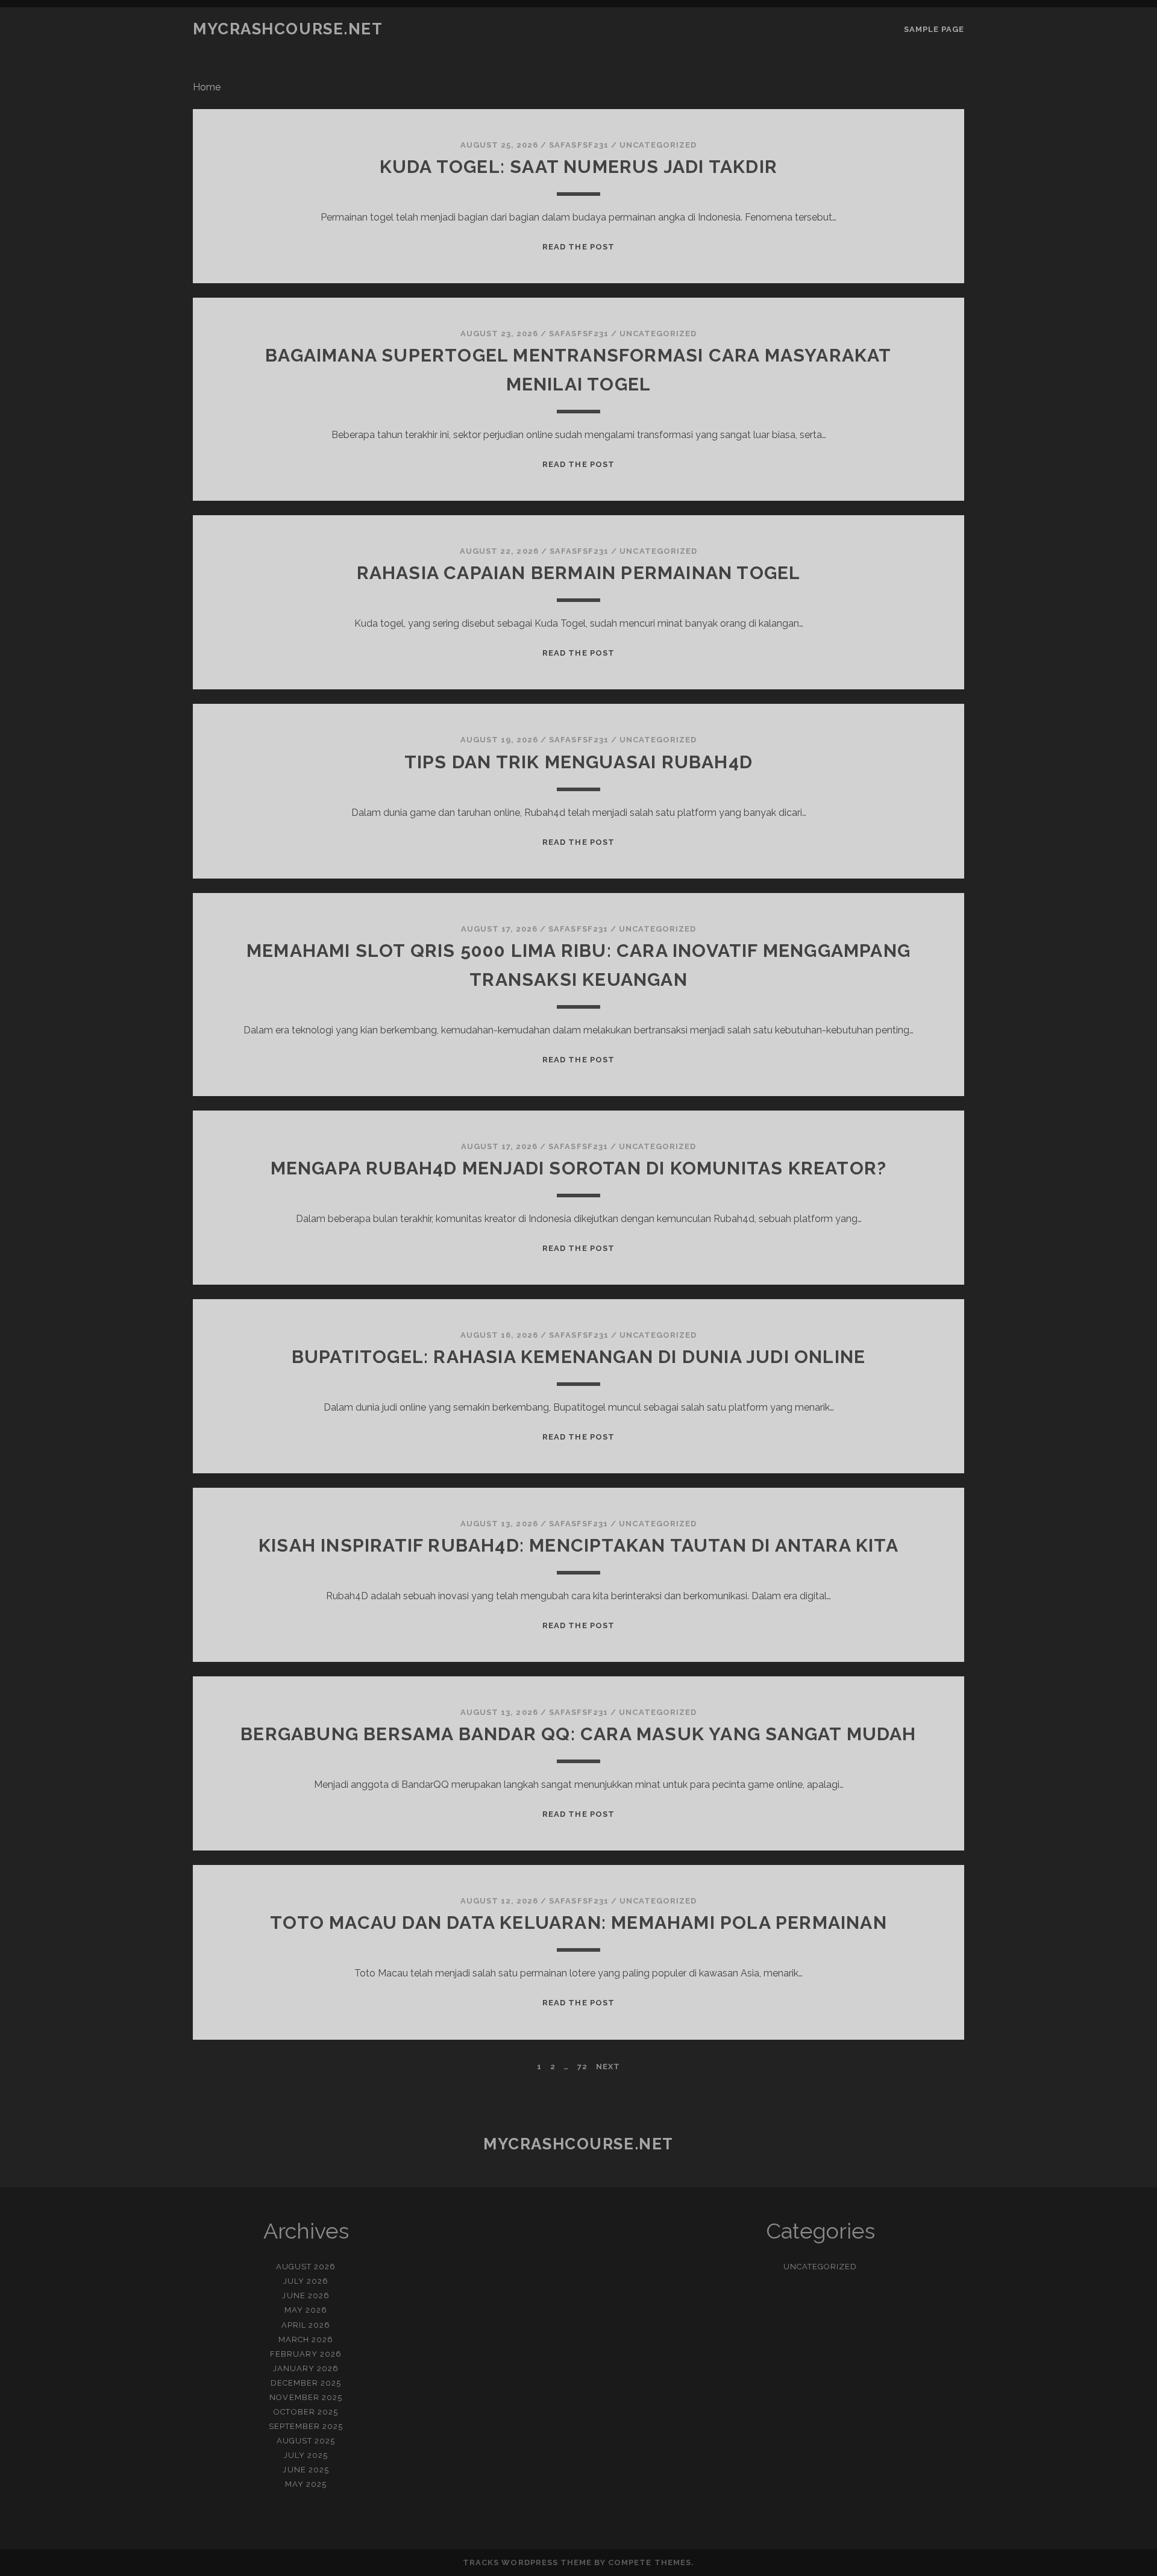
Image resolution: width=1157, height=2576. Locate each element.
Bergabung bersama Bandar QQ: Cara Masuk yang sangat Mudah (578, 1734)
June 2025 (306, 2470)
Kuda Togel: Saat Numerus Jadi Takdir (578, 167)
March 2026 (306, 2339)
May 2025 (306, 2484)
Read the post (578, 247)
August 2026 (306, 2267)
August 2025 (306, 2441)
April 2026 (306, 2325)
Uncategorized (658, 145)
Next (608, 2067)
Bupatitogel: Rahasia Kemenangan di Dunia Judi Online (578, 1357)
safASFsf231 (578, 145)
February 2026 (306, 2354)
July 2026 (306, 2281)
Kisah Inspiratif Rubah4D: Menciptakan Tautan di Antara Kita (578, 1545)
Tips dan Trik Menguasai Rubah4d (578, 762)
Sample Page (934, 29)
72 (582, 2067)
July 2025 (306, 2455)
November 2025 (306, 2397)
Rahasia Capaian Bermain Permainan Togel (579, 573)
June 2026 (306, 2296)
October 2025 (306, 2412)
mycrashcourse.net (288, 29)
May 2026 (306, 2310)
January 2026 (306, 2368)
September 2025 (306, 2426)
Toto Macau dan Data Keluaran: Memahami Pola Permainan (578, 1923)
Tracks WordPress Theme (527, 2562)
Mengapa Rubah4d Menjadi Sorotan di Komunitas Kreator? (579, 1168)
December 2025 (306, 2383)
